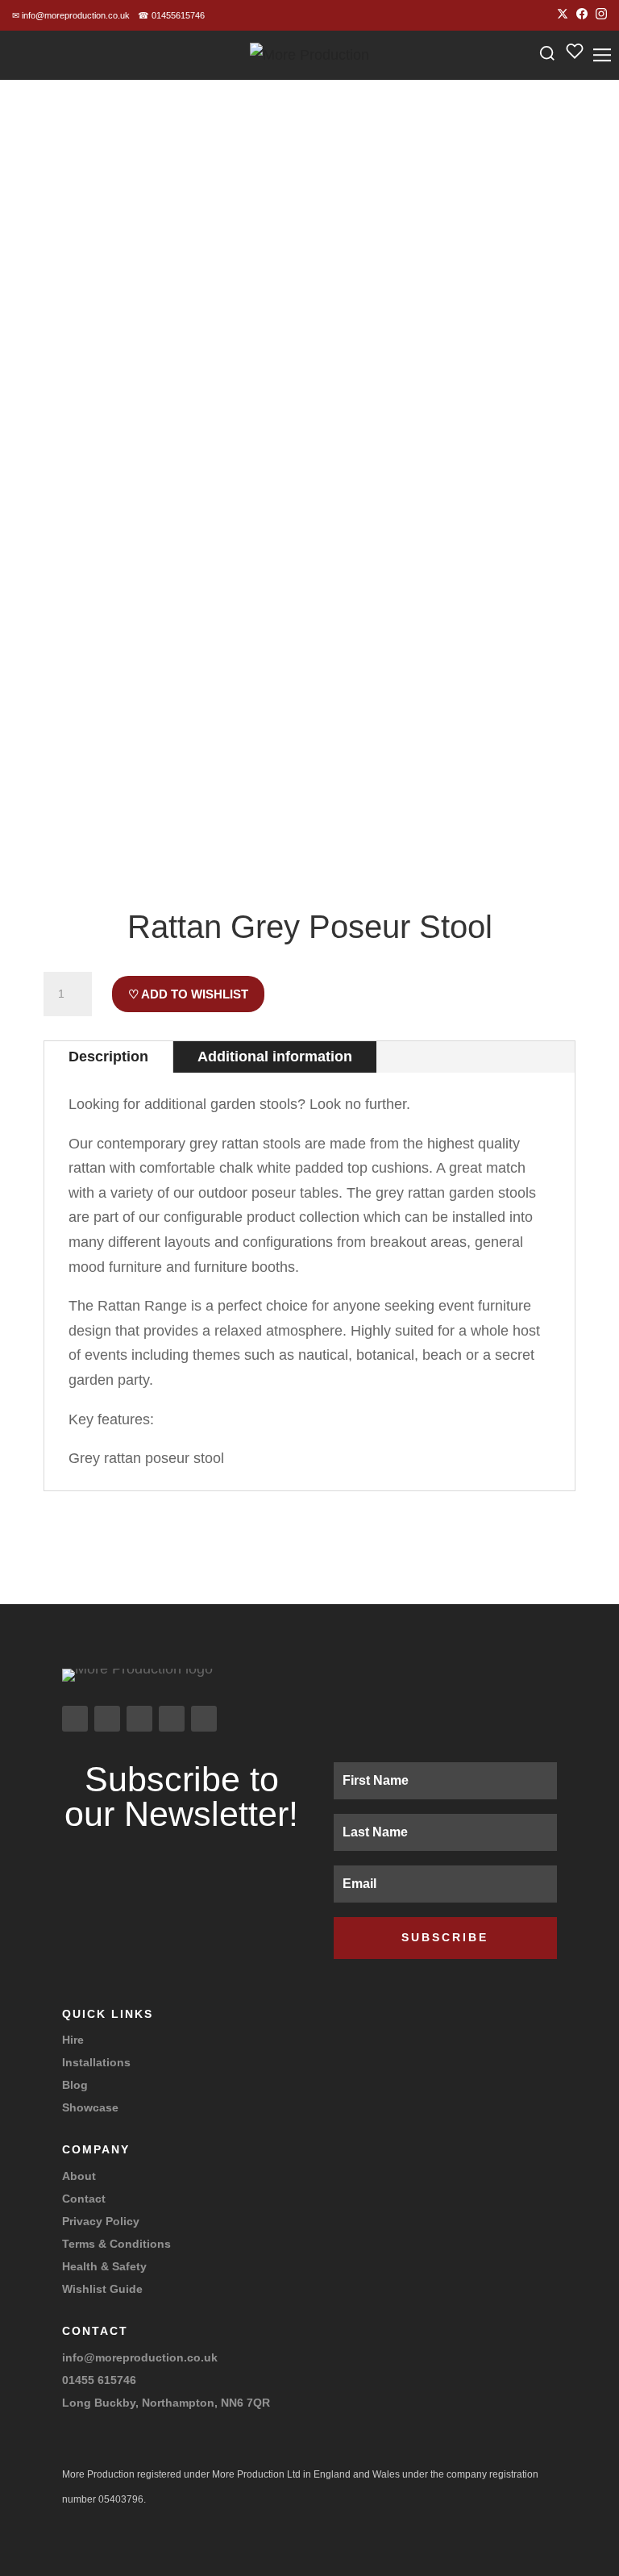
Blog (75, 2085)
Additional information (275, 1057)
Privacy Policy (101, 2221)
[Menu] (602, 55)
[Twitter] (563, 16)
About (79, 2176)
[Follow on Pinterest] (204, 1719)
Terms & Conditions (116, 2244)
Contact (84, 2199)
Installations (96, 2062)
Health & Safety (104, 2266)
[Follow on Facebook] (107, 1719)
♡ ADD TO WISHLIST (188, 994)
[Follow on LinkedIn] (172, 1719)
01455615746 (171, 15)
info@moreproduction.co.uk (71, 15)
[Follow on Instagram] (75, 1719)
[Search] (547, 55)
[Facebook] (582, 16)
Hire (73, 2040)
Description (108, 1057)
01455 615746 (99, 2380)
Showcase (90, 2107)
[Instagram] (601, 16)
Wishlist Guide (102, 2289)
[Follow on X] (139, 1719)
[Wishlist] (575, 56)
